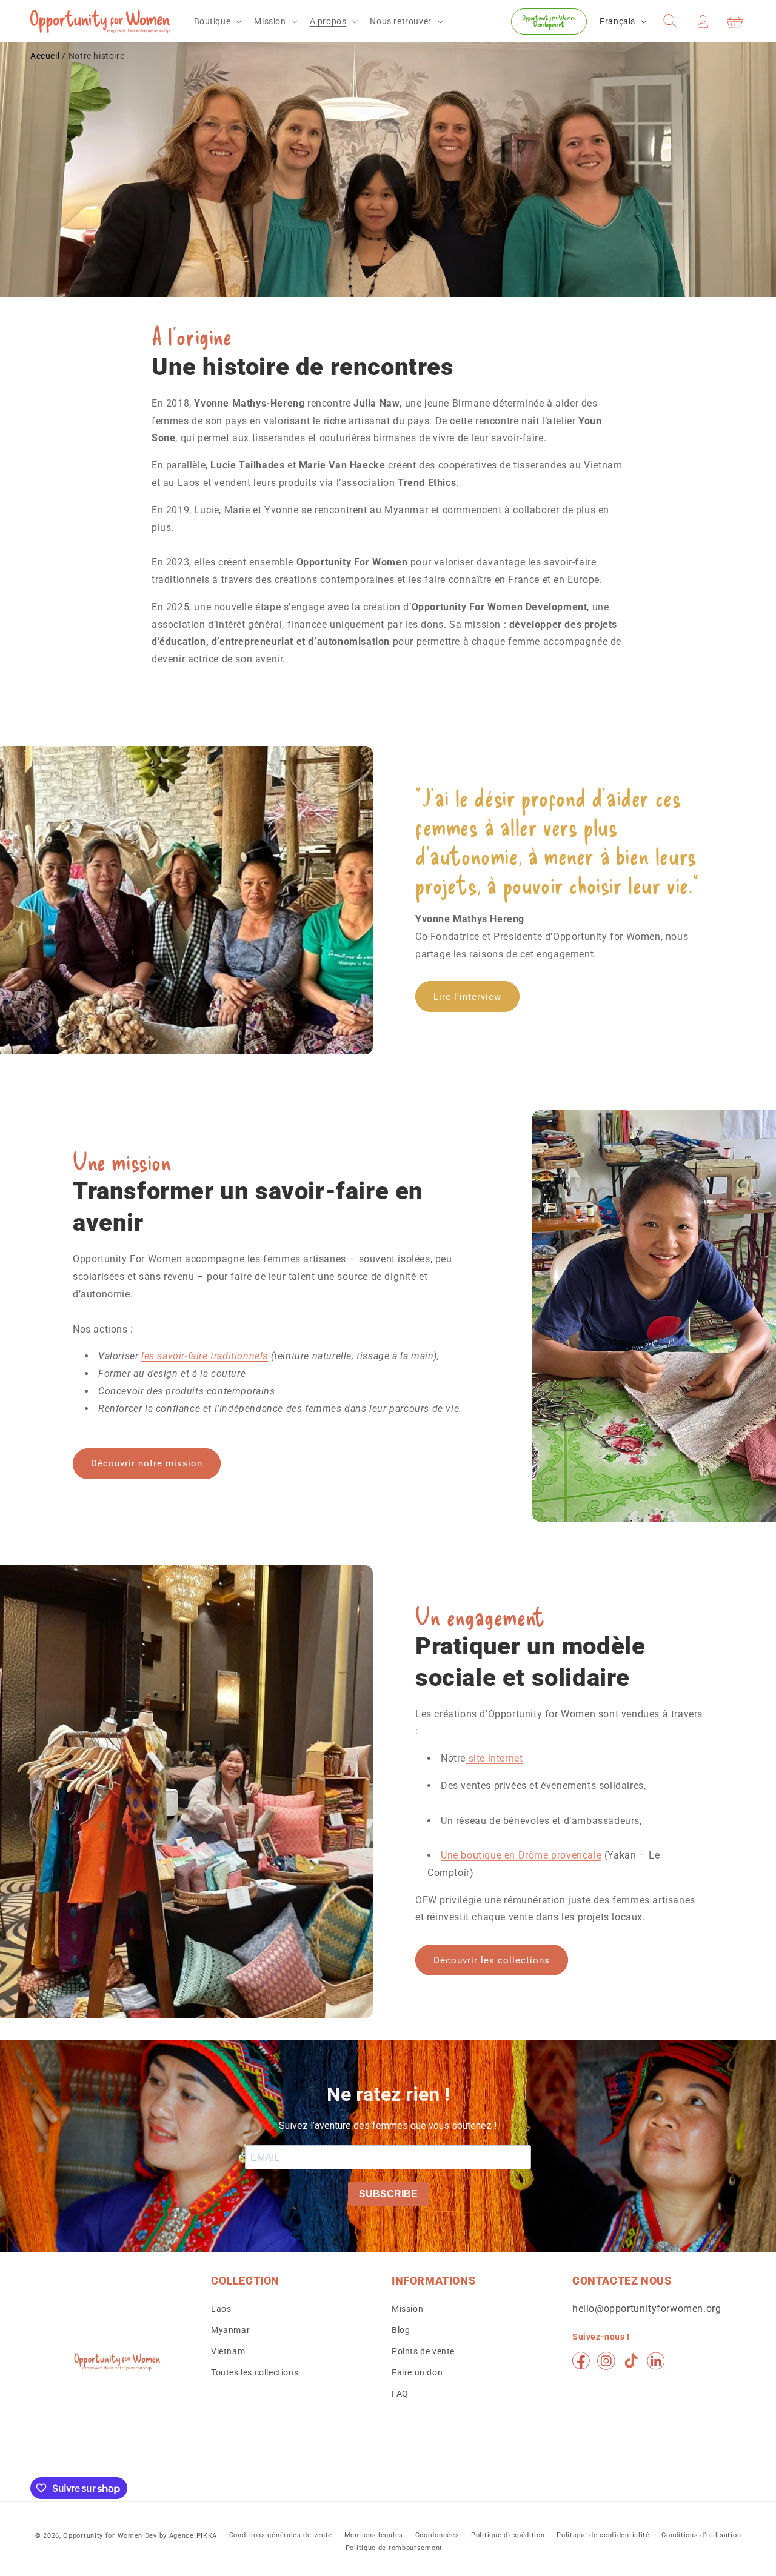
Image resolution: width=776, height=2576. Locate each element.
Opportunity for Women (103, 2536)
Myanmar (230, 2330)
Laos (221, 2309)
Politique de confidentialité (603, 2535)
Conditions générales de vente (281, 2535)
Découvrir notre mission (147, 1463)
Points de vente (423, 2351)
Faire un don (417, 2372)
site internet (494, 1758)
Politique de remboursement (394, 2548)
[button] (217, 21)
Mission (407, 2309)
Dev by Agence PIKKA (181, 2536)
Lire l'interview (467, 997)
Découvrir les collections (492, 1960)
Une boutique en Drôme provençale (521, 1855)
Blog (401, 2330)
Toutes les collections (255, 2372)
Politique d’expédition (508, 2535)
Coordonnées (437, 2535)
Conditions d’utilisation (701, 2535)
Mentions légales (374, 2535)
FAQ (400, 2394)
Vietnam (228, 2351)
